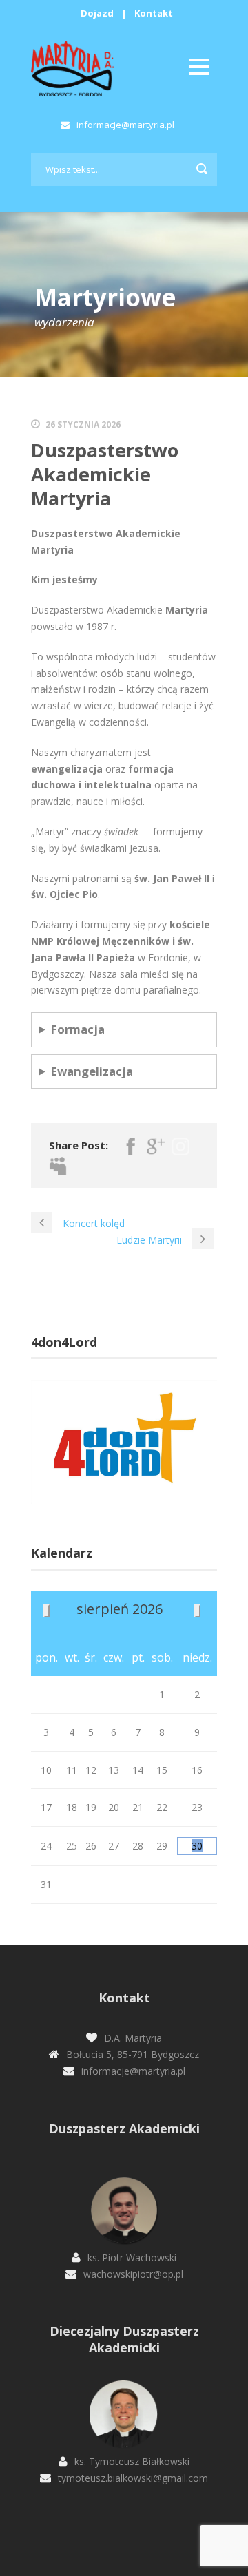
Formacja (78, 1029)
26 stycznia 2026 (83, 425)
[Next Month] (197, 1611)
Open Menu (199, 66)
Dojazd (97, 13)
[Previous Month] (46, 1611)
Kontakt (154, 13)
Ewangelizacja (92, 1071)
